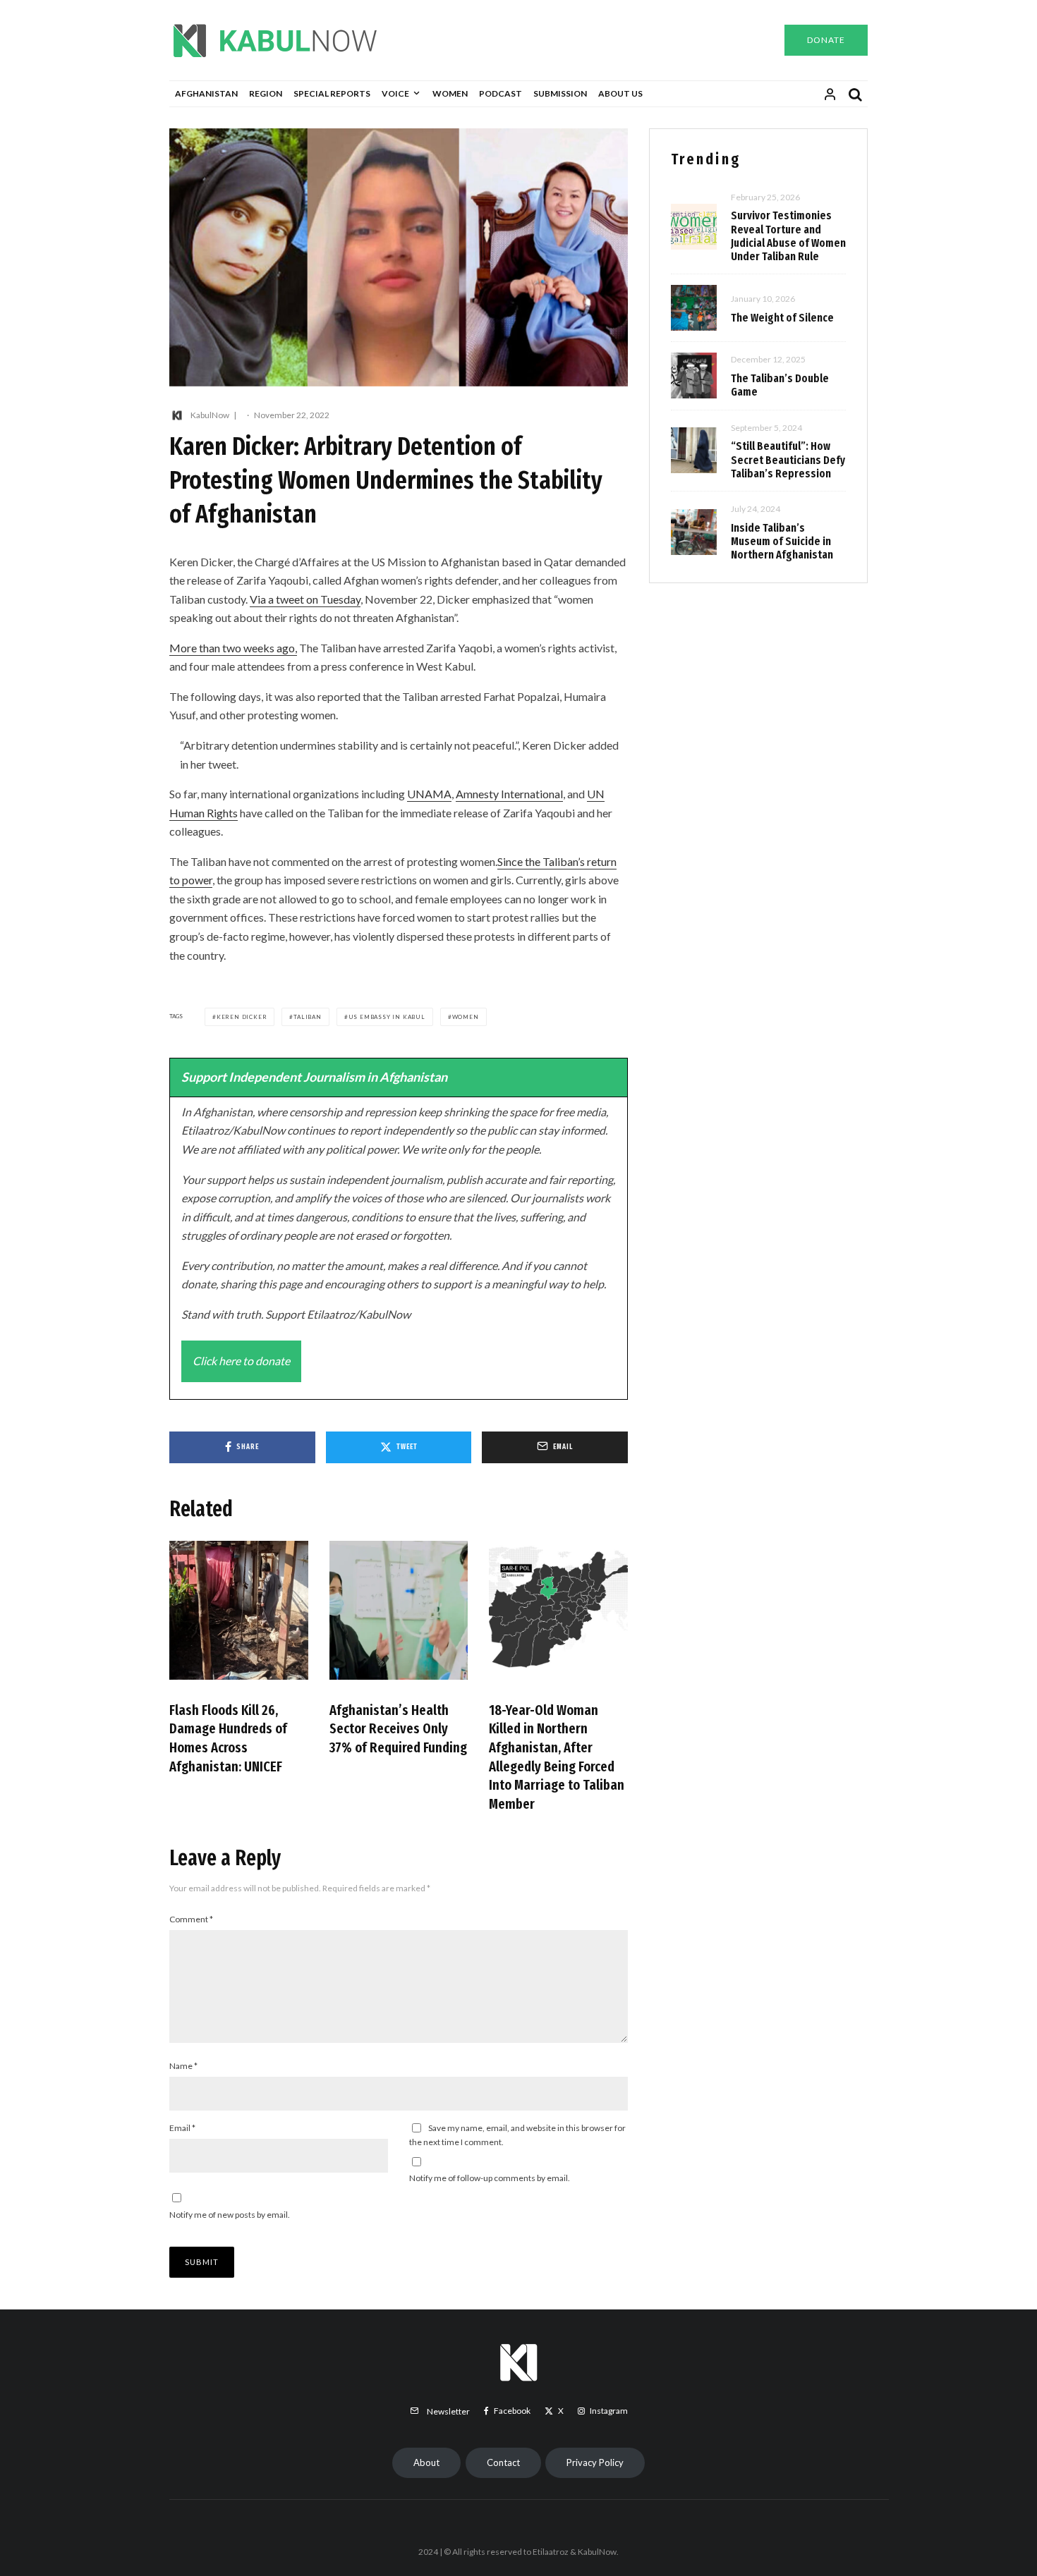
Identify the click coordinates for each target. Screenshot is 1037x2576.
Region (266, 93)
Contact (503, 2462)
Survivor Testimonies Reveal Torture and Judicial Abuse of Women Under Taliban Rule (788, 236)
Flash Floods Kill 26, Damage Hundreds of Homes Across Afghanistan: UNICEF (228, 1738)
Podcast (501, 93)
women (466, 1017)
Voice (395, 93)
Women (450, 93)
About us (620, 93)
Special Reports (332, 93)
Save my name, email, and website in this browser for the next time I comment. (517, 2135)
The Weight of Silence (782, 318)
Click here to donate (241, 1361)
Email (182, 2128)
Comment (191, 1919)
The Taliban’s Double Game (780, 385)
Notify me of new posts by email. (230, 2215)
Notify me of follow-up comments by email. (490, 2178)
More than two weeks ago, (233, 648)
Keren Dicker (242, 1017)
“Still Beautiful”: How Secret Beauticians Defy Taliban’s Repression (788, 459)
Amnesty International (509, 794)
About (426, 2462)
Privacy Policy (595, 2462)
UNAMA (429, 794)
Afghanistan (206, 93)
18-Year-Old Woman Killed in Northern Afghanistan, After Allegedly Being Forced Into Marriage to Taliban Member (557, 1757)
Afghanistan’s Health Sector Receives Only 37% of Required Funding (398, 1729)
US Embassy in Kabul (387, 1017)
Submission (560, 93)
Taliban (308, 1017)
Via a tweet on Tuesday (305, 599)
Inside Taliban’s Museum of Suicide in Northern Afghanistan (782, 541)
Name (183, 2066)
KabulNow (210, 415)
